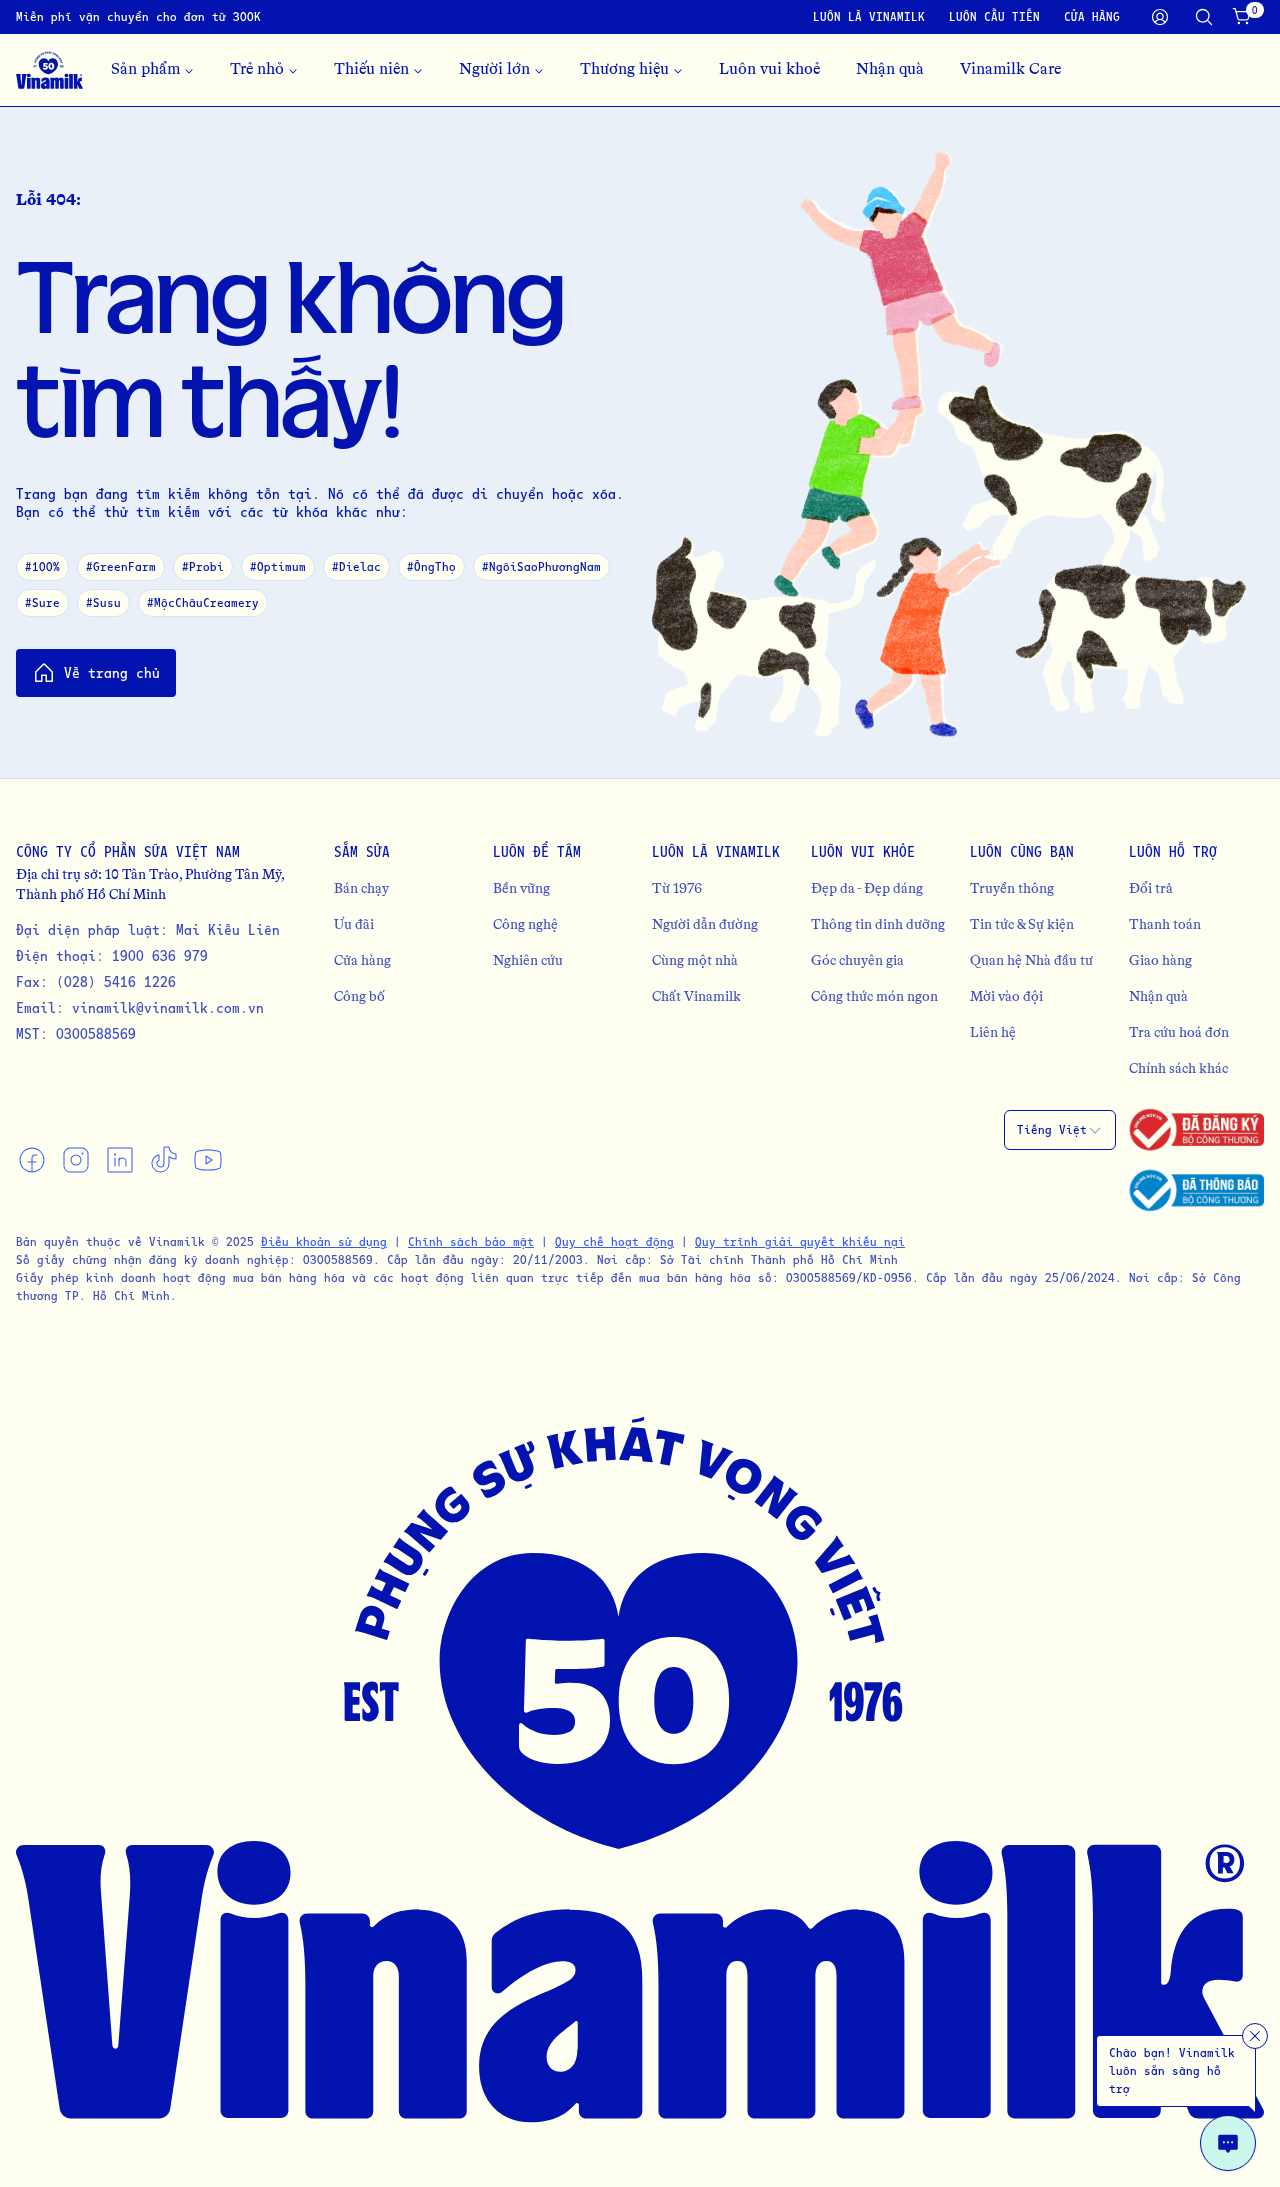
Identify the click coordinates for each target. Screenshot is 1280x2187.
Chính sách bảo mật (471, 1241)
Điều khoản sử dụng (324, 1241)
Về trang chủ (112, 672)
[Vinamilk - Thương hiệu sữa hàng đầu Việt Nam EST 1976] (49, 70)
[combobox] (1060, 1130)
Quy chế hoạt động (614, 1241)
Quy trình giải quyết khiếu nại (800, 1241)
